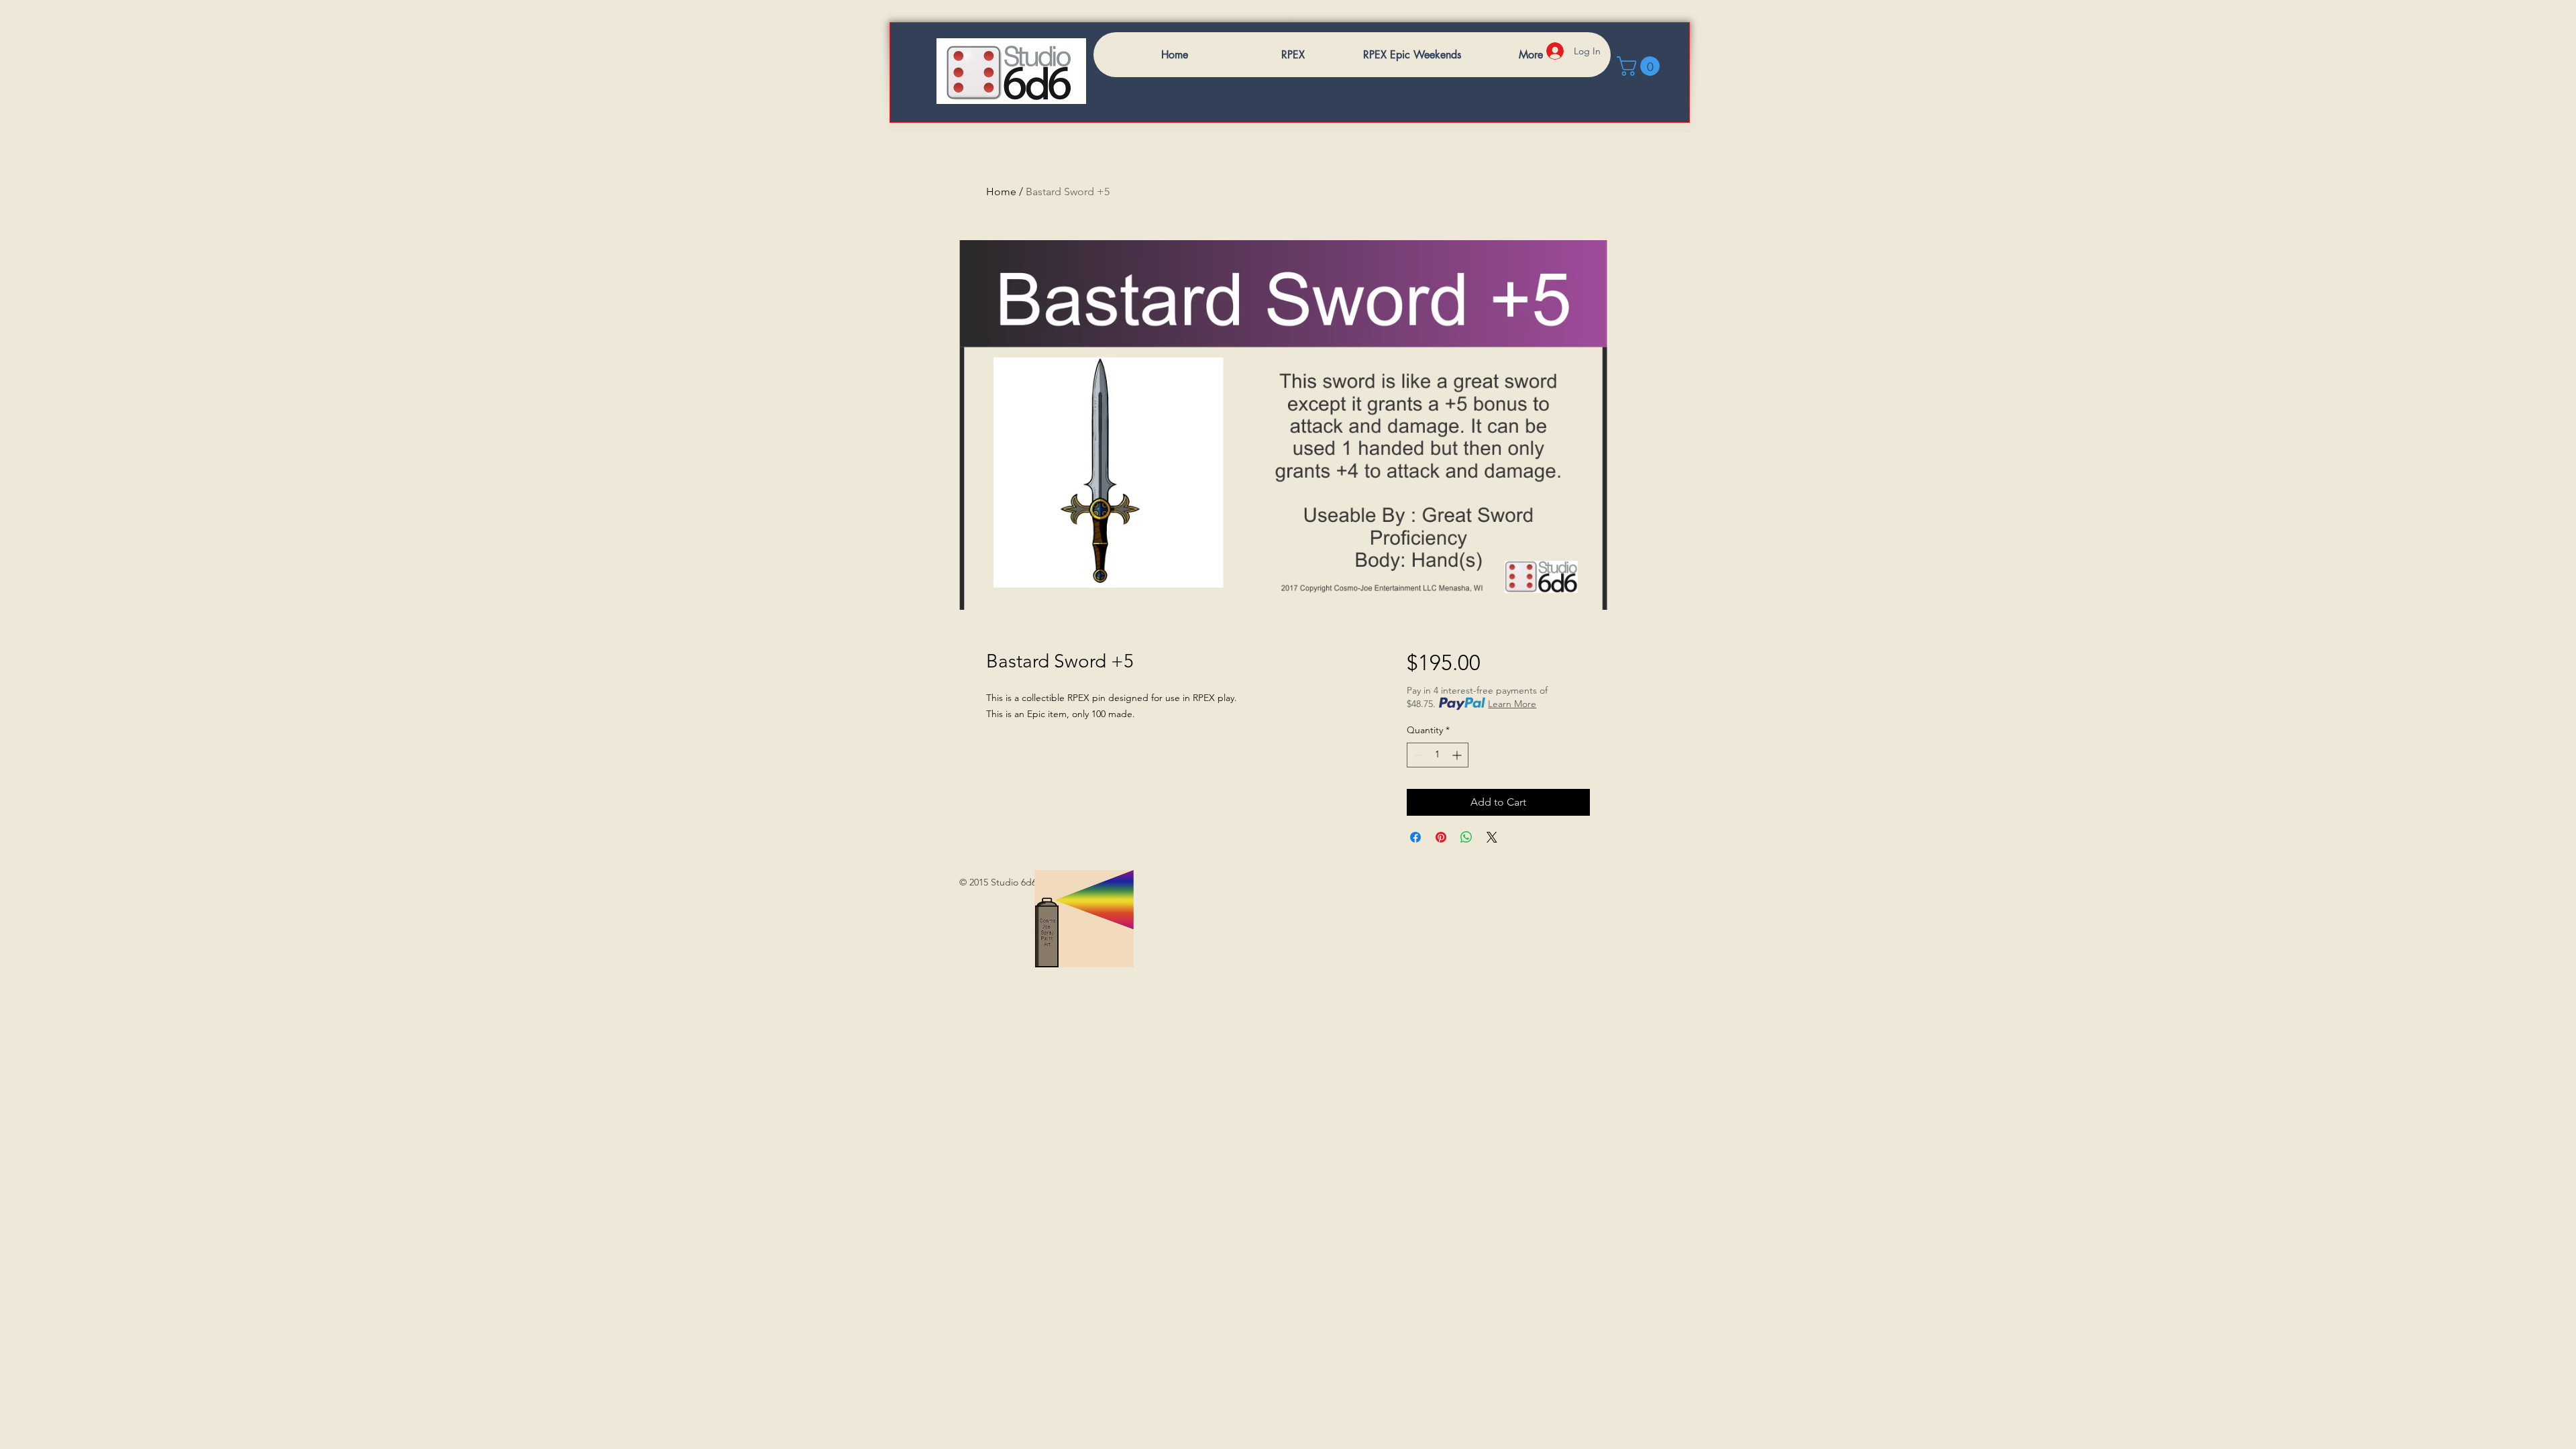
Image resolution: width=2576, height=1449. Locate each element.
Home (1001, 192)
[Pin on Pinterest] (1441, 837)
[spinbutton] (1438, 755)
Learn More (1512, 704)
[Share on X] (1492, 837)
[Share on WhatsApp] (1466, 837)
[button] (1641, 66)
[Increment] (1458, 755)
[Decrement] (1417, 755)
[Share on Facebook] (1415, 837)
